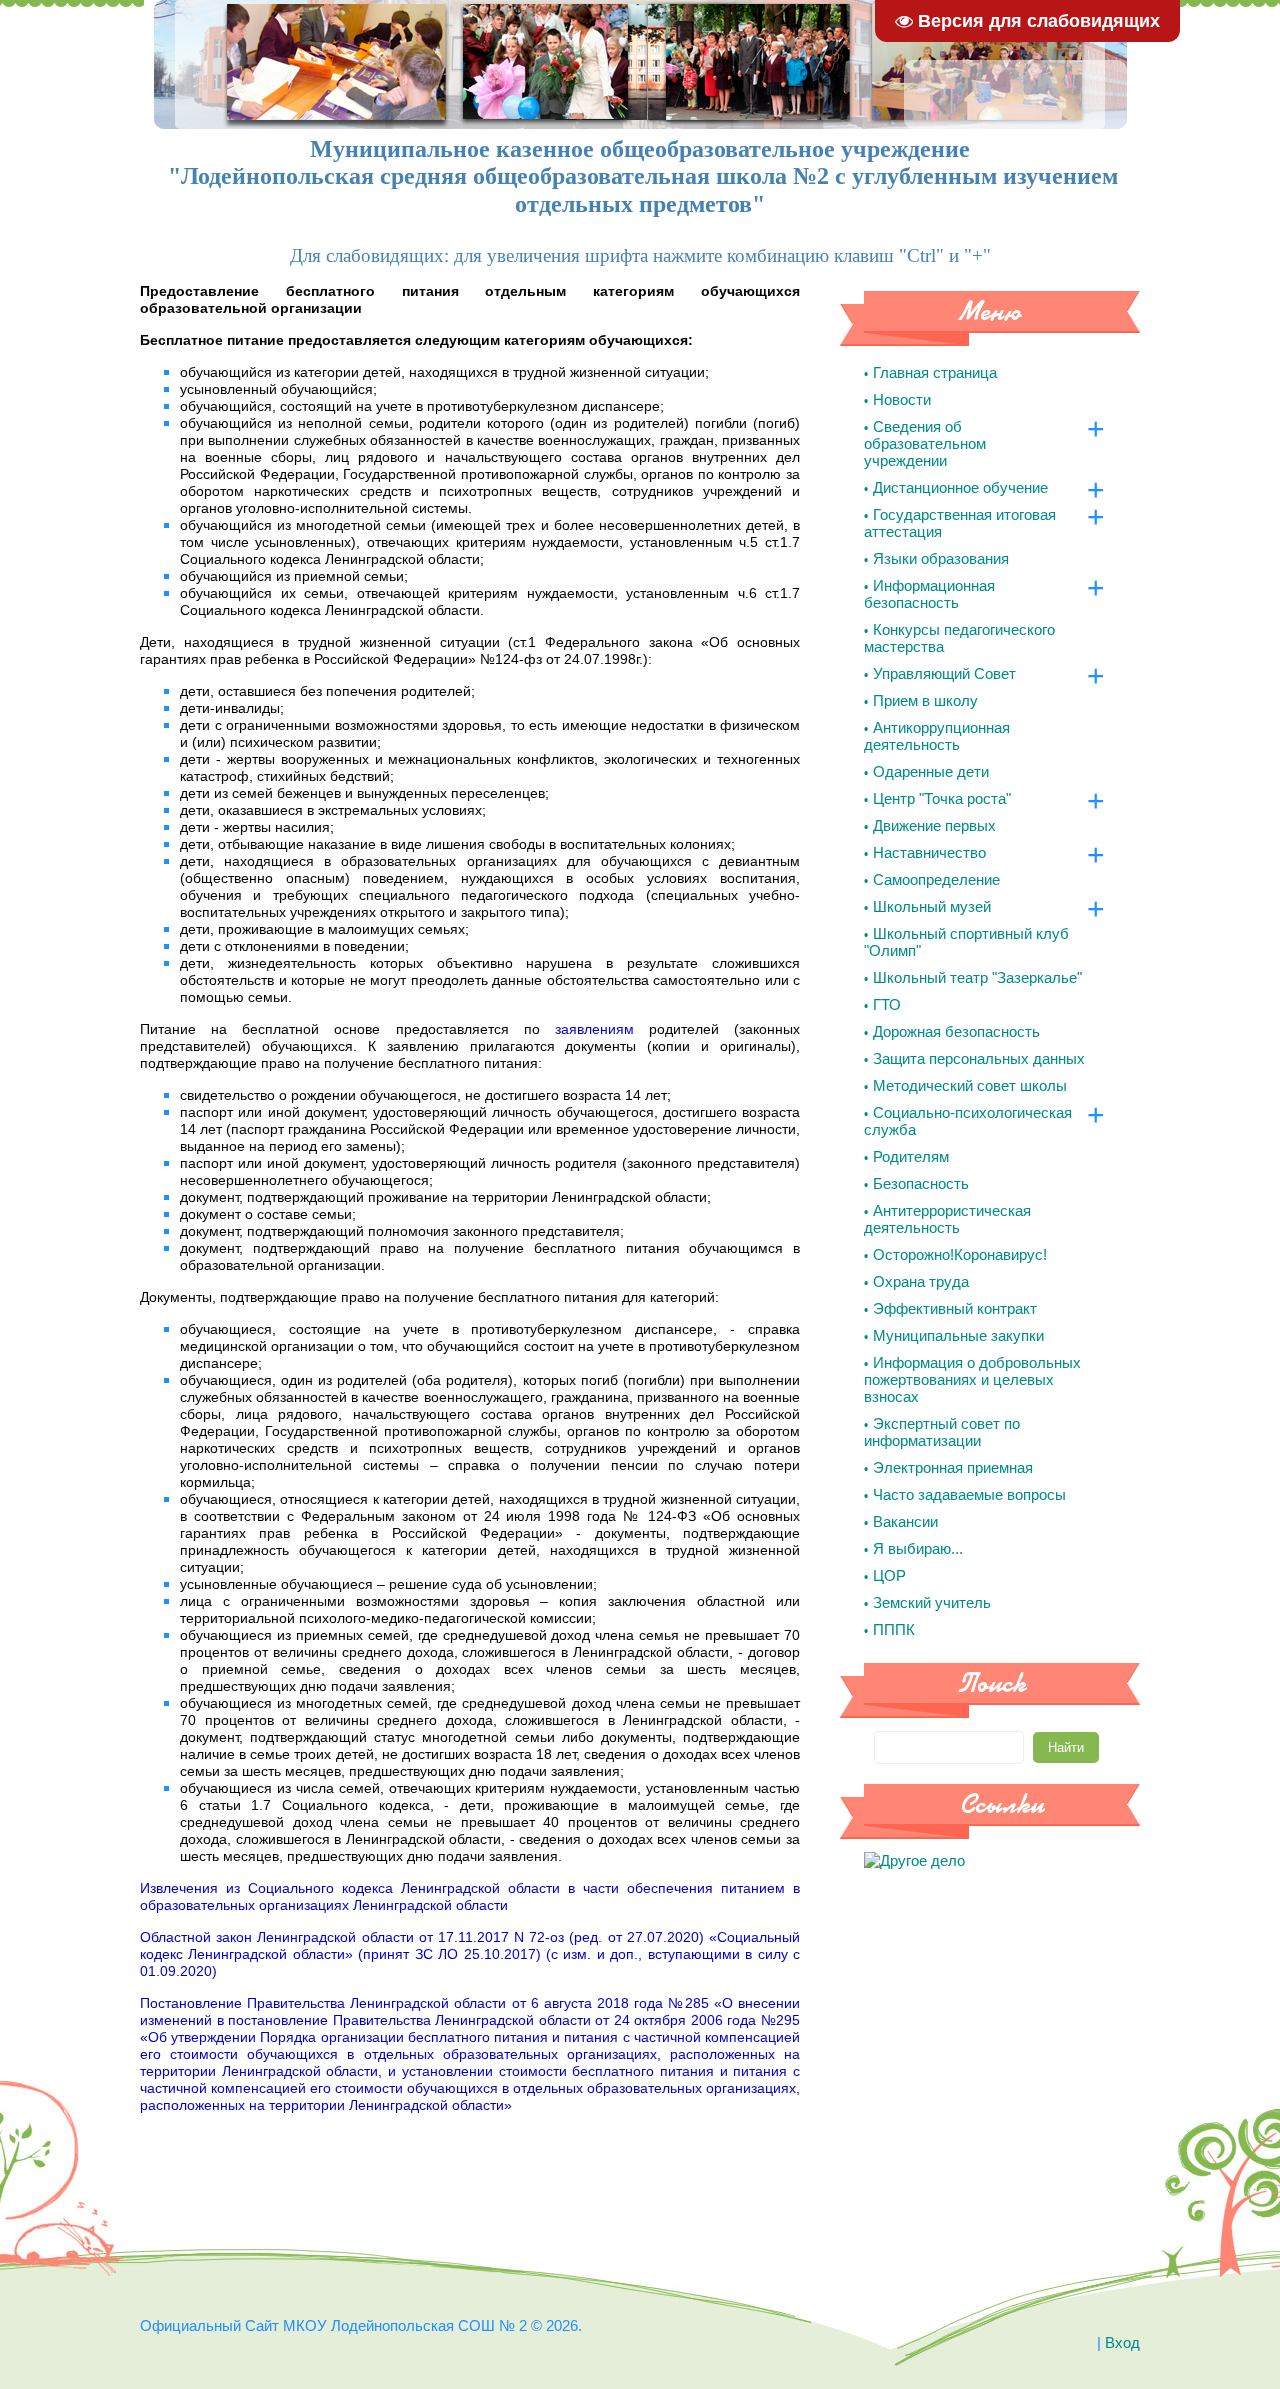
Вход (1122, 2342)
